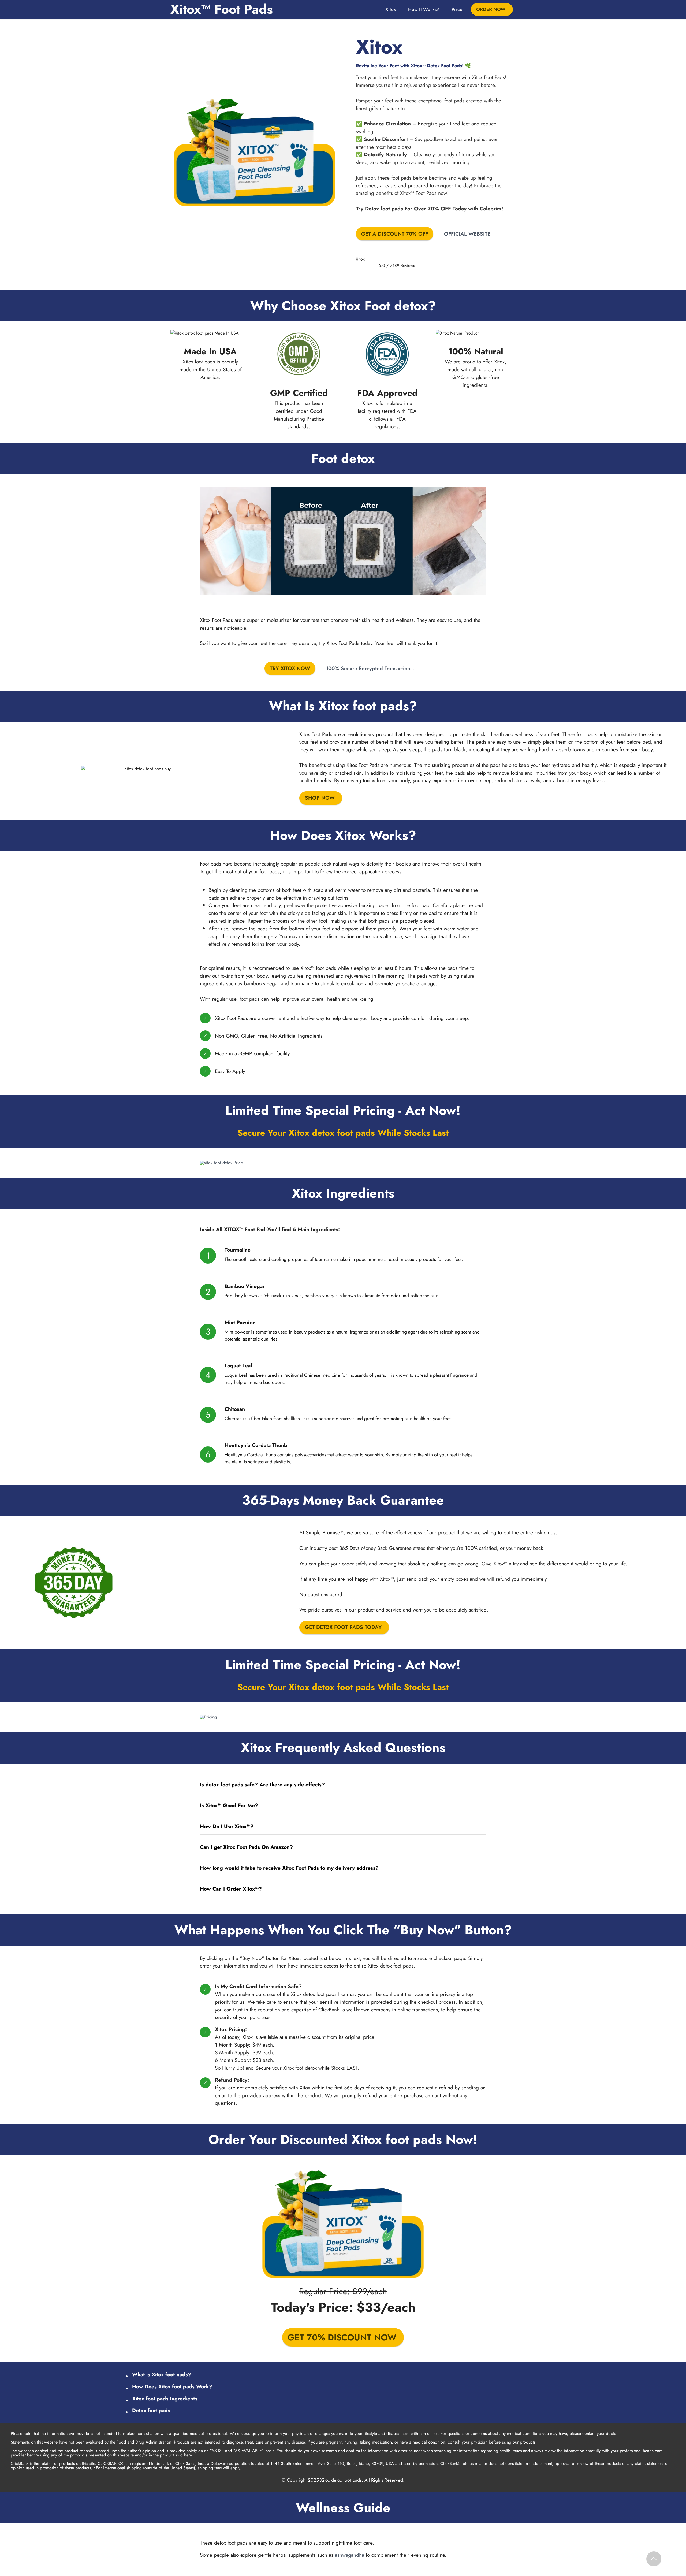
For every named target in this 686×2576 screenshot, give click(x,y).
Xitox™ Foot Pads (222, 9)
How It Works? (424, 9)
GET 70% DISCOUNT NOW (342, 2337)
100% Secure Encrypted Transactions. (370, 668)
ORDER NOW (491, 9)
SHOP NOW (320, 798)
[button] (343, 1785)
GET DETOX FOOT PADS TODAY (343, 1627)
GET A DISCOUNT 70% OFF (395, 234)
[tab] (343, 1785)
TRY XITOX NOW (290, 668)
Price (457, 9)
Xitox (391, 9)
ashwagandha (350, 2555)
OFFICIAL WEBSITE (467, 234)
